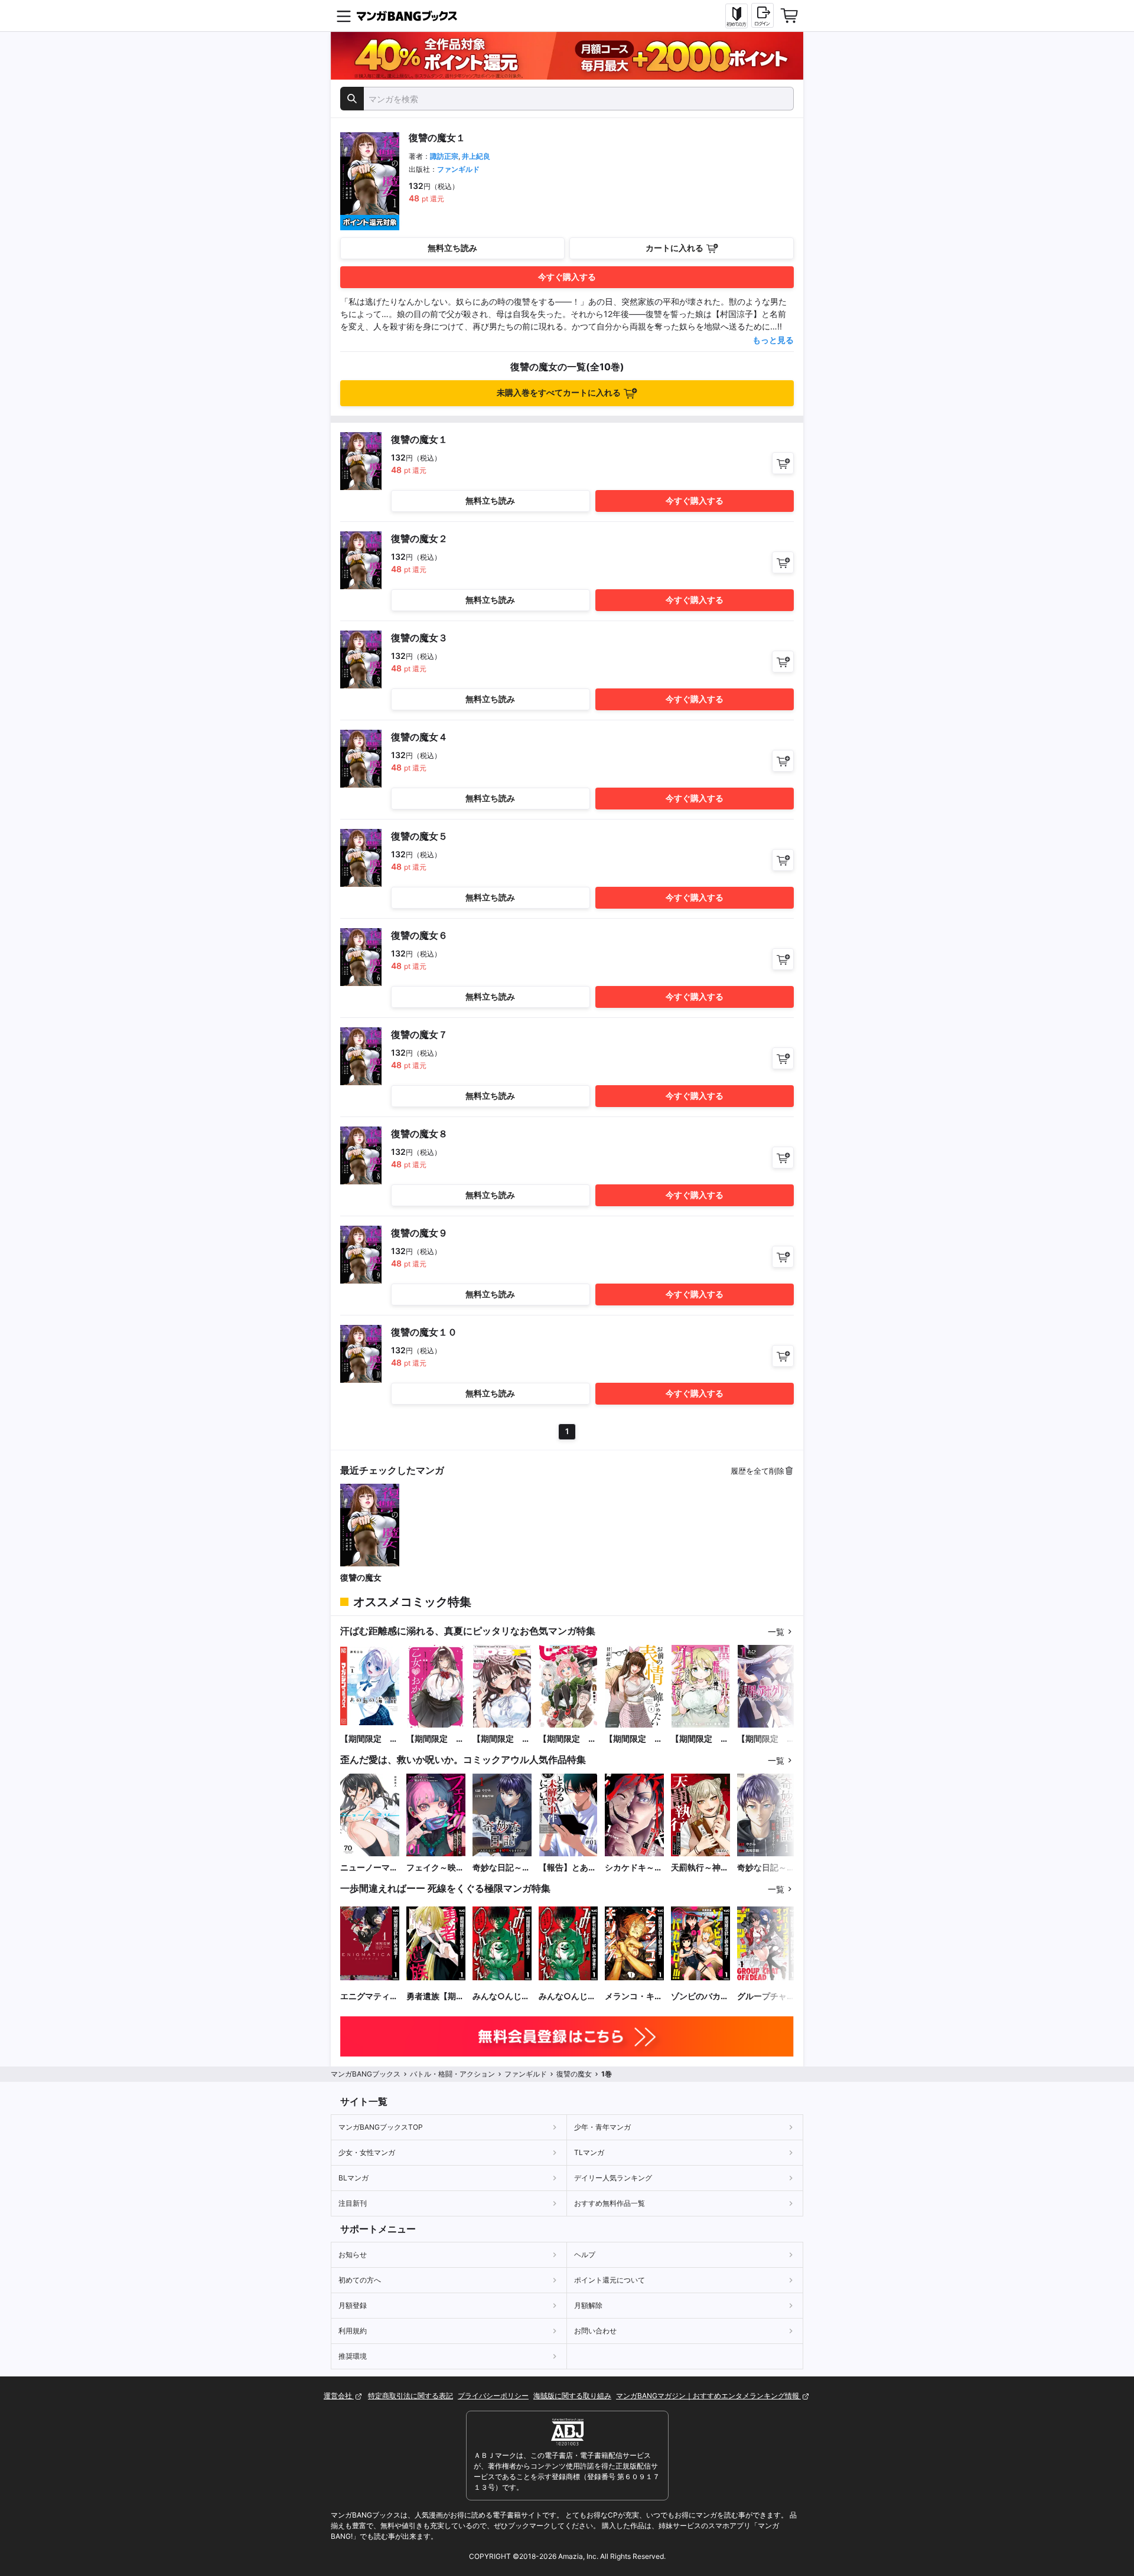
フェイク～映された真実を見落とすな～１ (435, 1868)
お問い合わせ (595, 2331)
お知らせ (353, 2255)
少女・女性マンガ (367, 2152)
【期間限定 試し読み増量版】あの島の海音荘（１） (369, 1739)
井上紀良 (476, 156)
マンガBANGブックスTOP (381, 2127)
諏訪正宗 (444, 156)
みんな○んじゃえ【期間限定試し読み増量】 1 (501, 1997)
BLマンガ (353, 2178)
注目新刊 (353, 2203)
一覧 (776, 1632)
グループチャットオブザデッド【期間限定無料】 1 (766, 1997)
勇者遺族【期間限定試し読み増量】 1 (435, 1997)
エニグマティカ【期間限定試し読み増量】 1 (369, 1997)
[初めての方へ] (737, 16)
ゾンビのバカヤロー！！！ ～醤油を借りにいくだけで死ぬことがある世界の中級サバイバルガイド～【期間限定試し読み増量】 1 (700, 1997)
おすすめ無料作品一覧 (610, 2203)
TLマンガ (589, 2152)
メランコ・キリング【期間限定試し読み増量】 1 (634, 1997)
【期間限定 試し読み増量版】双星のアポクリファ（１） (766, 1739)
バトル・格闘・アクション (452, 2074)
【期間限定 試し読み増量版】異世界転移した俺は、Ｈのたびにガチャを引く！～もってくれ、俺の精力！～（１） (700, 1739)
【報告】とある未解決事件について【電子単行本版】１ (568, 1868)
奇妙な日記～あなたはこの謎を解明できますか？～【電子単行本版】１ (501, 1868)
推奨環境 (353, 2356)
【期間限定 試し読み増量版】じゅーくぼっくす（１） (568, 1739)
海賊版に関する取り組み (572, 2396)
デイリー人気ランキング (613, 2178)
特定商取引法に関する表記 (410, 2396)
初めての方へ (360, 2280)
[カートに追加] (783, 463)
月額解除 (588, 2305)
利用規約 (353, 2331)
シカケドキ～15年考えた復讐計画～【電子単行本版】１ (634, 1868)
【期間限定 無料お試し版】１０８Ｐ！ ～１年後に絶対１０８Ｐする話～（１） (501, 1739)
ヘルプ (585, 2255)
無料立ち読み (452, 248)
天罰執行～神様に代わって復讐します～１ (700, 1868)
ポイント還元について (610, 2280)
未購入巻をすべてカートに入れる (559, 392)
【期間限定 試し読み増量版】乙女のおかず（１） (435, 1739)
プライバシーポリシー (493, 2396)
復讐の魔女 (361, 1577)
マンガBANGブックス (366, 2074)
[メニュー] (344, 16)
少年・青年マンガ (602, 2127)
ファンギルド (458, 169)
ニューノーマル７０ (369, 1868)
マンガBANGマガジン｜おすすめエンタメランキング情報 (708, 2396)
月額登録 (353, 2305)
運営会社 (339, 2396)
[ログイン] (762, 15)
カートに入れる (674, 248)
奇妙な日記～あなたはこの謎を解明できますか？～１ (766, 1868)
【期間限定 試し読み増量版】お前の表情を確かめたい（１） (634, 1739)
